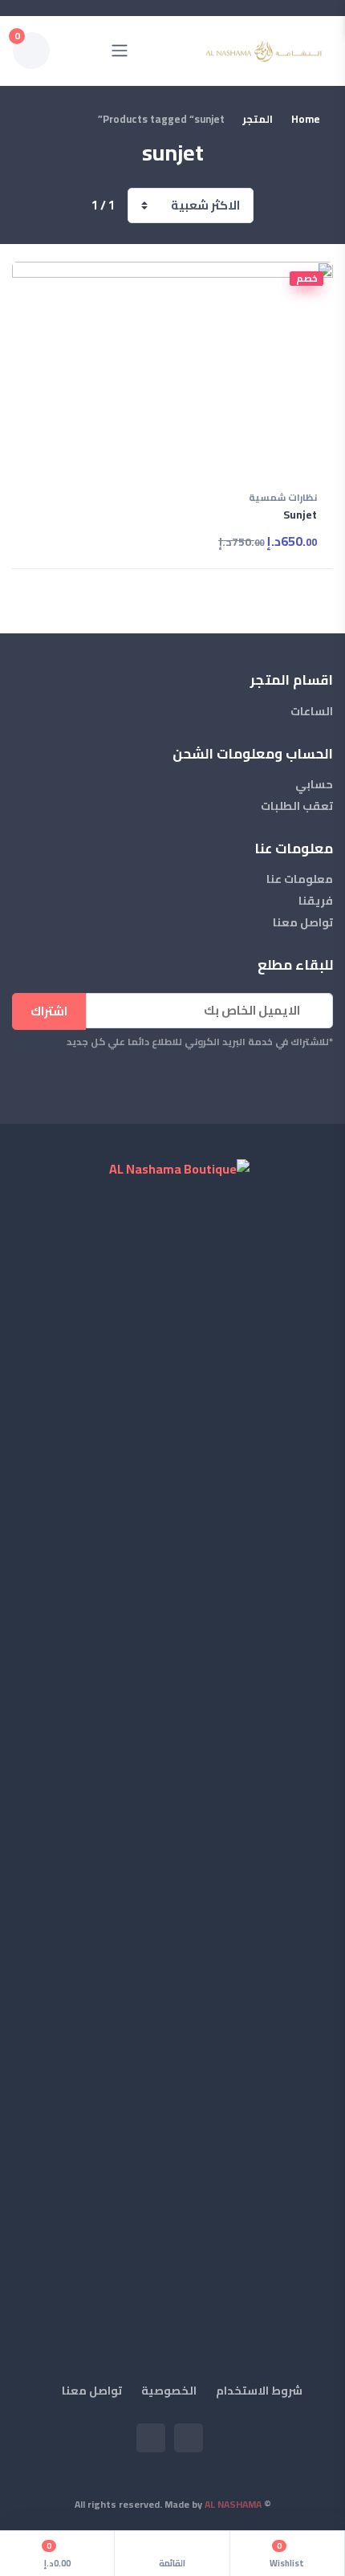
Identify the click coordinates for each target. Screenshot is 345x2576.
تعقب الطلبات (297, 806)
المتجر (258, 120)
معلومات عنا (300, 879)
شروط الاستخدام (259, 2391)
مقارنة (43, 279)
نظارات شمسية (283, 499)
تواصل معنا (303, 923)
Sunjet (300, 515)
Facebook (189, 2438)
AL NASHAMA (233, 2504)
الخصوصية (169, 2391)
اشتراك (49, 1011)
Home (306, 120)
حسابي (314, 785)
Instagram (151, 2438)
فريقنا (316, 901)
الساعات (312, 712)
